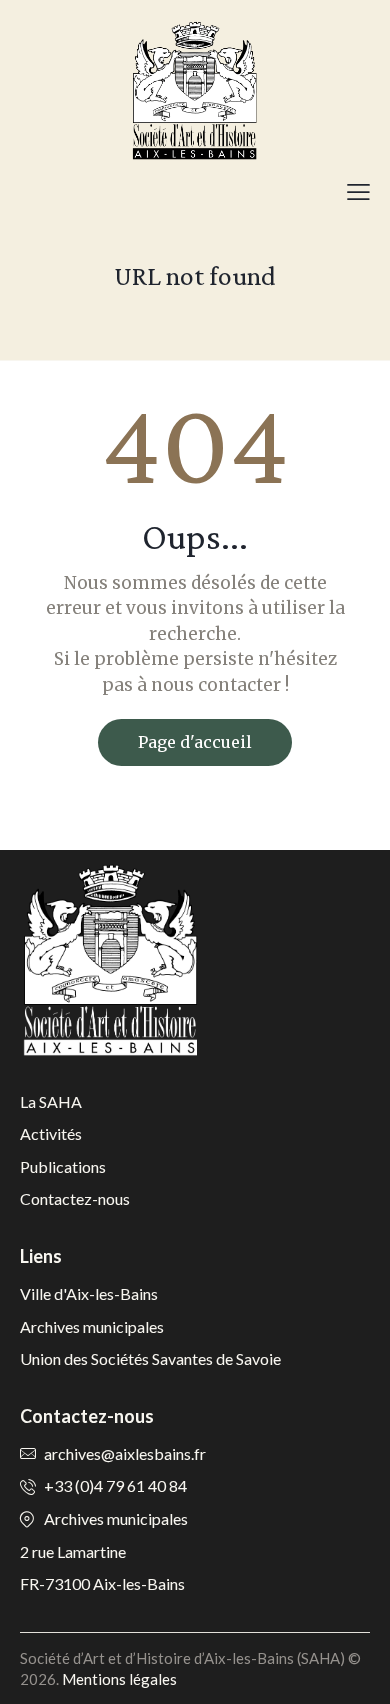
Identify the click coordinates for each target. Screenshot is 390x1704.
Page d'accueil (195, 742)
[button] (358, 191)
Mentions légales (119, 1679)
